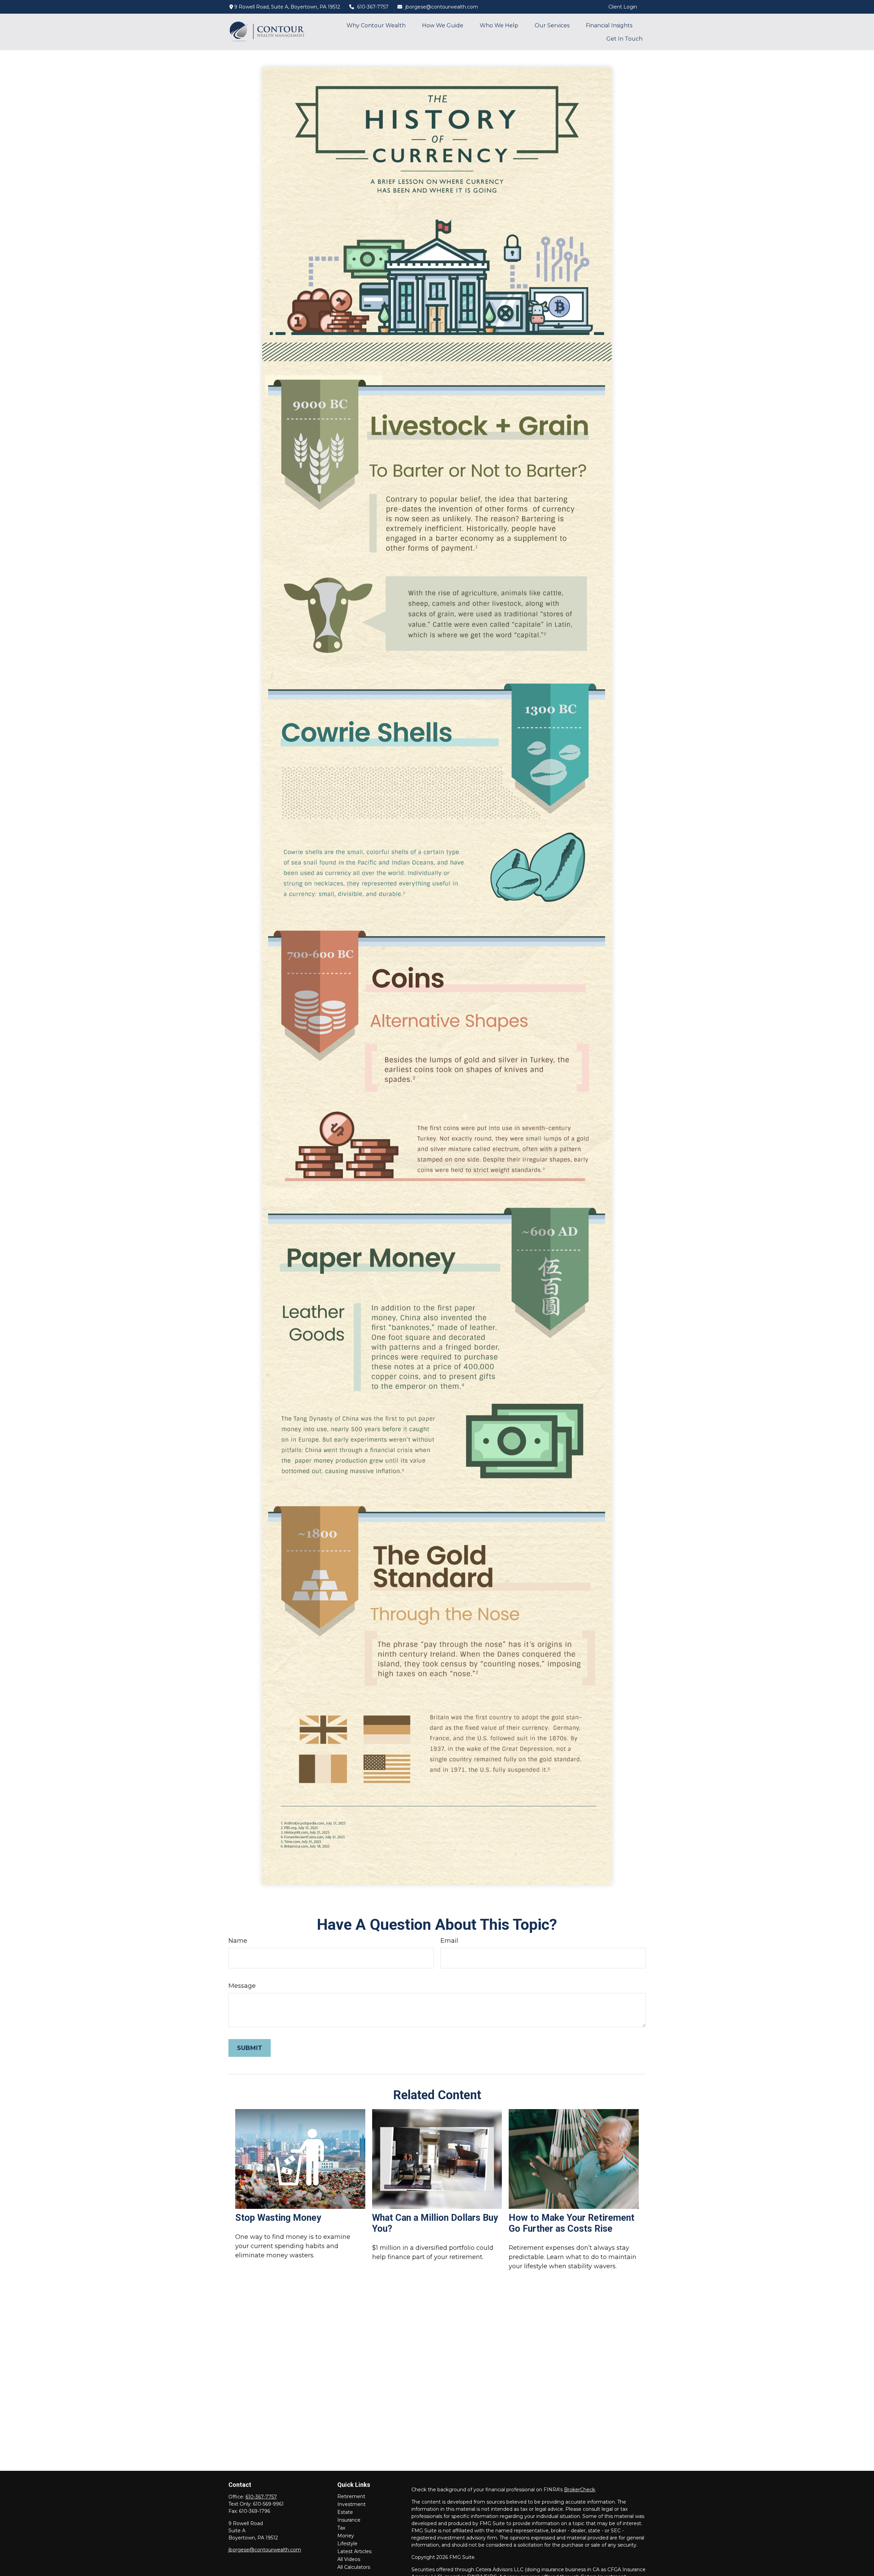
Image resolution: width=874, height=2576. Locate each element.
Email (449, 1941)
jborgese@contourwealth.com (442, 7)
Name (238, 1941)
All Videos (349, 2559)
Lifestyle (347, 2544)
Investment (351, 2504)
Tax (341, 2528)
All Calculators (354, 2567)
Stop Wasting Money (278, 2218)
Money (346, 2536)
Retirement (351, 2496)
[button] (376, 25)
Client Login (623, 7)
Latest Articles (354, 2551)
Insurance (349, 2520)
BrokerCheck (580, 2490)
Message (242, 1986)
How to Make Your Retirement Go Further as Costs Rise (572, 2223)
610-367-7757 (373, 7)
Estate (345, 2512)
